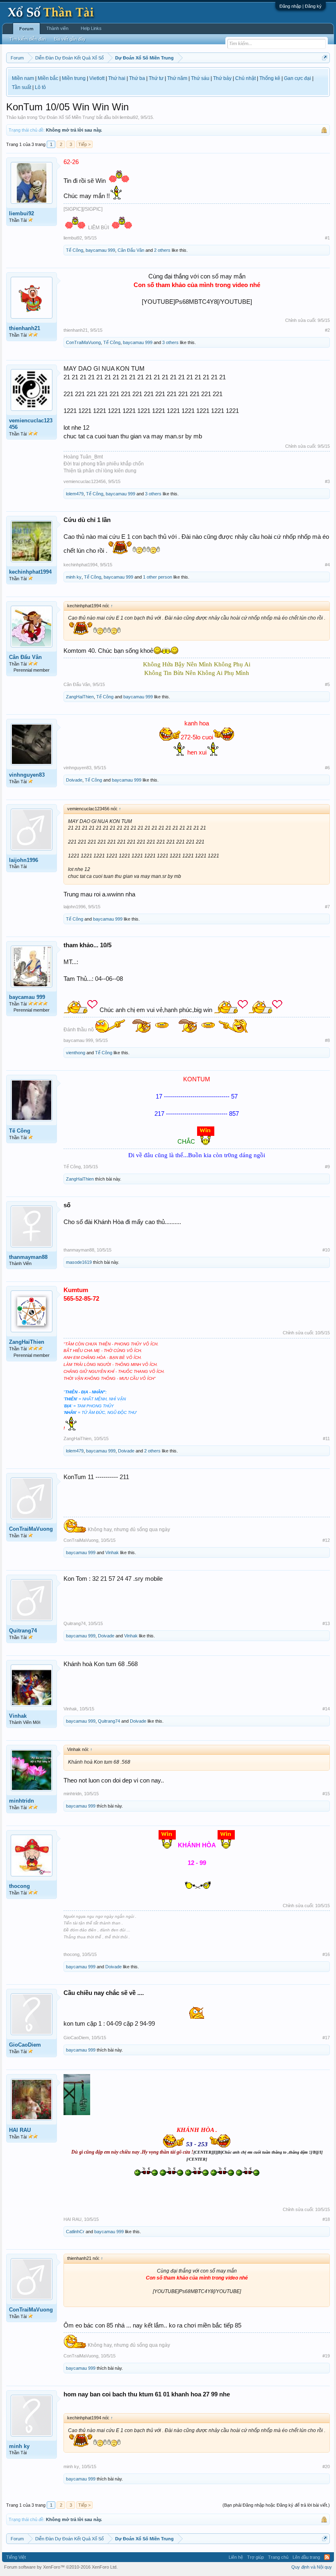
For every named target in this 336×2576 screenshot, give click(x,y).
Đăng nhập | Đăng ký (301, 6)
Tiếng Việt (16, 2557)
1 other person (158, 577)
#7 (327, 907)
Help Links (91, 28)
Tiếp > (84, 144)
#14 (326, 1709)
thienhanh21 (25, 328)
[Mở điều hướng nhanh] (325, 58)
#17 (326, 2038)
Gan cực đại (297, 78)
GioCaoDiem (25, 2045)
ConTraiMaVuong (83, 342)
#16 (326, 1954)
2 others (162, 250)
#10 (326, 1250)
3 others (170, 342)
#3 (327, 481)
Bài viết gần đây (70, 39)
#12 (326, 1540)
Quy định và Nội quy (312, 2567)
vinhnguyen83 (27, 775)
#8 (327, 1040)
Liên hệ (236, 2557)
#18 (326, 2219)
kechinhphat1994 (30, 572)
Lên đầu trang (306, 2557)
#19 (326, 2356)
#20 (326, 2467)
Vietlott (97, 78)
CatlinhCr (75, 2232)
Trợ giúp (255, 2557)
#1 (327, 238)
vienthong (76, 1053)
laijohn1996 (24, 860)
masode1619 (79, 1262)
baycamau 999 (100, 250)
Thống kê (270, 78)
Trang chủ (278, 2557)
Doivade (74, 780)
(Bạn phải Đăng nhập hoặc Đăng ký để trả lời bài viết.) (276, 2505)
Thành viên (57, 28)
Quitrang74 (23, 1631)
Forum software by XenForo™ (61, 2567)
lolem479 (75, 494)
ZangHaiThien (80, 697)
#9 (327, 1167)
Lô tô (40, 87)
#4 (327, 565)
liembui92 (129, 117)
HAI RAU (20, 2130)
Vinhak (112, 1552)
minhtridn (22, 1801)
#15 (326, 1794)
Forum (26, 29)
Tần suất (22, 87)
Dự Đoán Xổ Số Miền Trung (67, 117)
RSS (327, 2557)
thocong (19, 1886)
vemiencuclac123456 (31, 424)
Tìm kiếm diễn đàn (28, 39)
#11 (326, 1438)
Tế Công (75, 250)
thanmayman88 (28, 1257)
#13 (326, 1623)
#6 (327, 768)
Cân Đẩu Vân (131, 250)
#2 (327, 330)
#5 (327, 684)
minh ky (74, 577)
